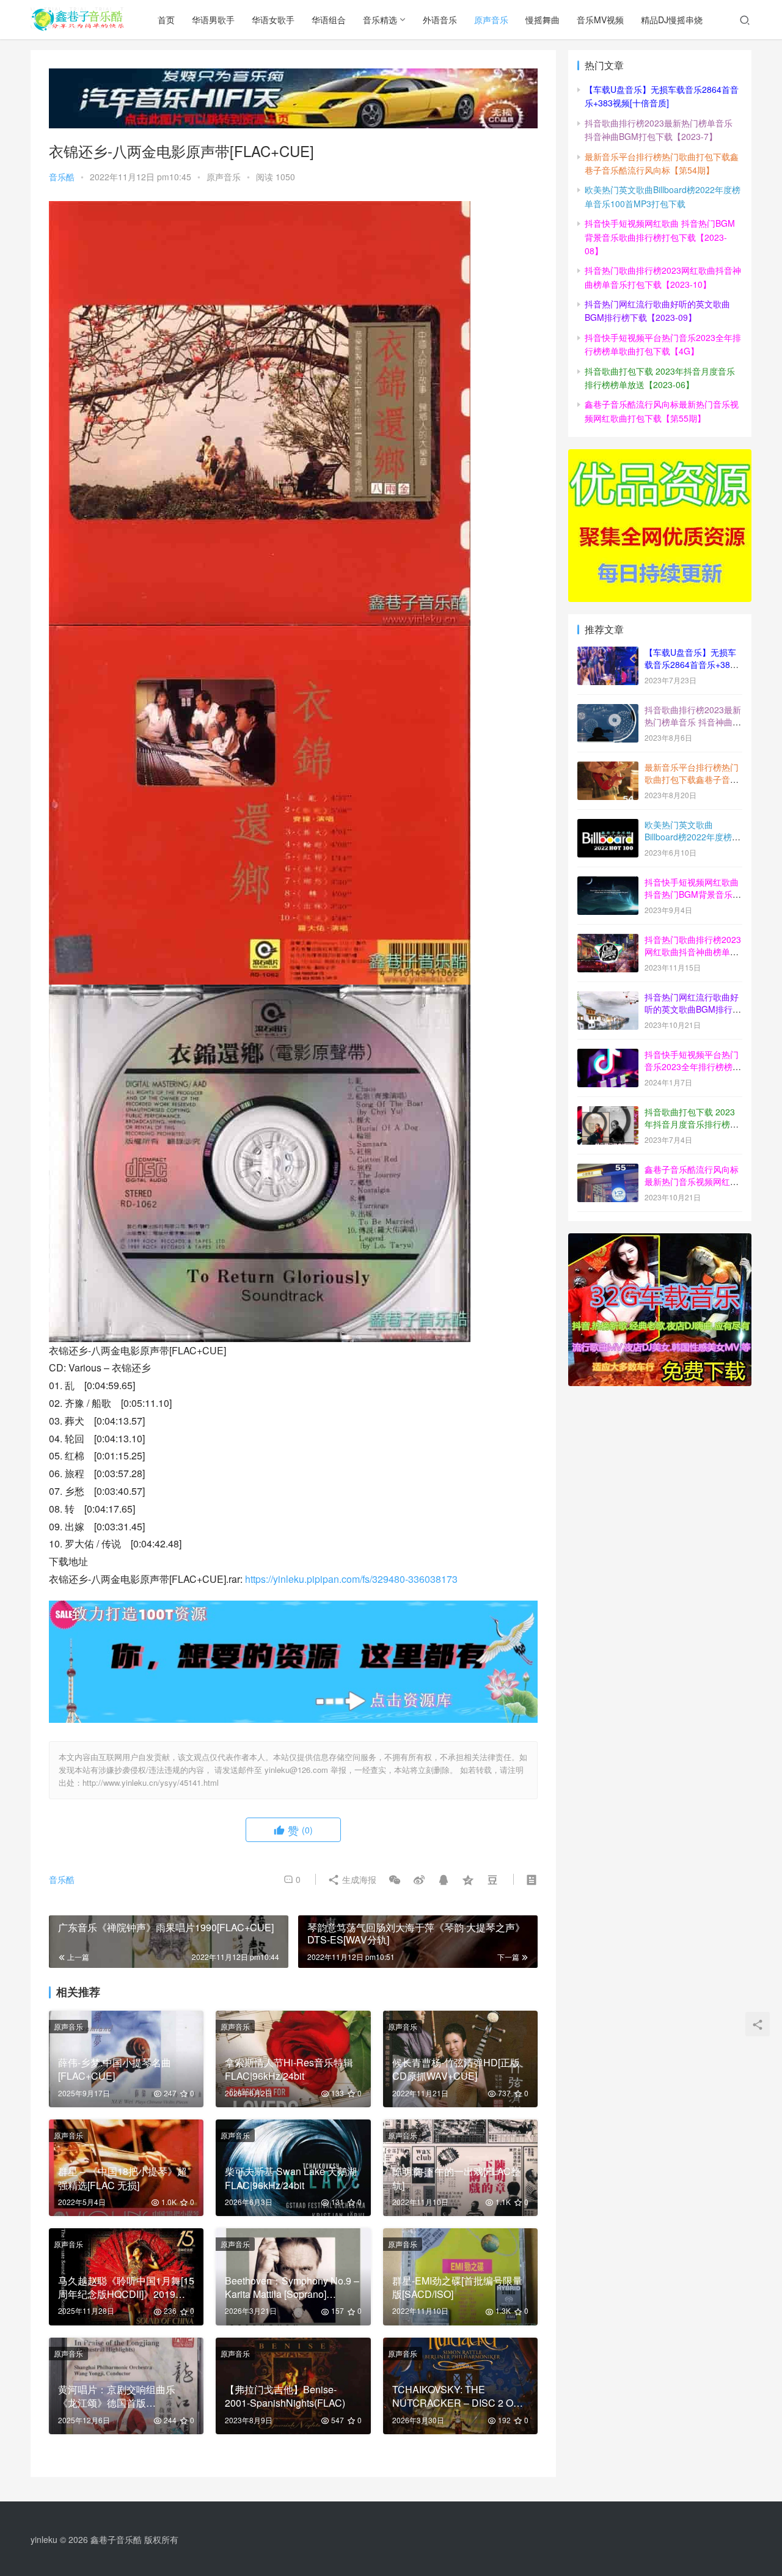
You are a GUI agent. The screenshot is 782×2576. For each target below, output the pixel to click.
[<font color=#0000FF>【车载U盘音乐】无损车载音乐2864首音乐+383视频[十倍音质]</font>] (608, 653)
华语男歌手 (213, 20)
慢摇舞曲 (543, 20)
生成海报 (358, 1879)
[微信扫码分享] (395, 1879)
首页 (166, 20)
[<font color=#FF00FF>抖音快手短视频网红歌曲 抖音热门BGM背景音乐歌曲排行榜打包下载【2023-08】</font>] (608, 883)
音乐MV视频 (600, 20)
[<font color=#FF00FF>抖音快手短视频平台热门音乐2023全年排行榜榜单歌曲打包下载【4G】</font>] (608, 1055)
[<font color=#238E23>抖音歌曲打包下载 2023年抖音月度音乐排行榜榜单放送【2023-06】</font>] (608, 1113)
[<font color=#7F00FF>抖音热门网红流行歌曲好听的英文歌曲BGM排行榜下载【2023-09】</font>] (608, 998)
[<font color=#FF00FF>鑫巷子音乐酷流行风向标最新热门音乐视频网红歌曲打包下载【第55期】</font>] (608, 1170)
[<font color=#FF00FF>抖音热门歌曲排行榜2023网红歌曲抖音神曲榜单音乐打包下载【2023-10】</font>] (608, 941)
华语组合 (329, 20)
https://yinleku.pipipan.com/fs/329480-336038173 (351, 1579)
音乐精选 (380, 20)
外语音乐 (440, 20)
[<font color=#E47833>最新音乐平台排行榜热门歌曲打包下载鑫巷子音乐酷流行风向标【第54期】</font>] (608, 768)
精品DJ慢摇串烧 (672, 20)
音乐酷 (62, 177)
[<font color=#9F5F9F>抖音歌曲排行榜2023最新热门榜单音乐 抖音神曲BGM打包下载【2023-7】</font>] (608, 711)
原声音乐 (491, 20)
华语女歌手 (273, 20)
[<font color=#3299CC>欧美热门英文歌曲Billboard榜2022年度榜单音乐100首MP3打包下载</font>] (608, 826)
